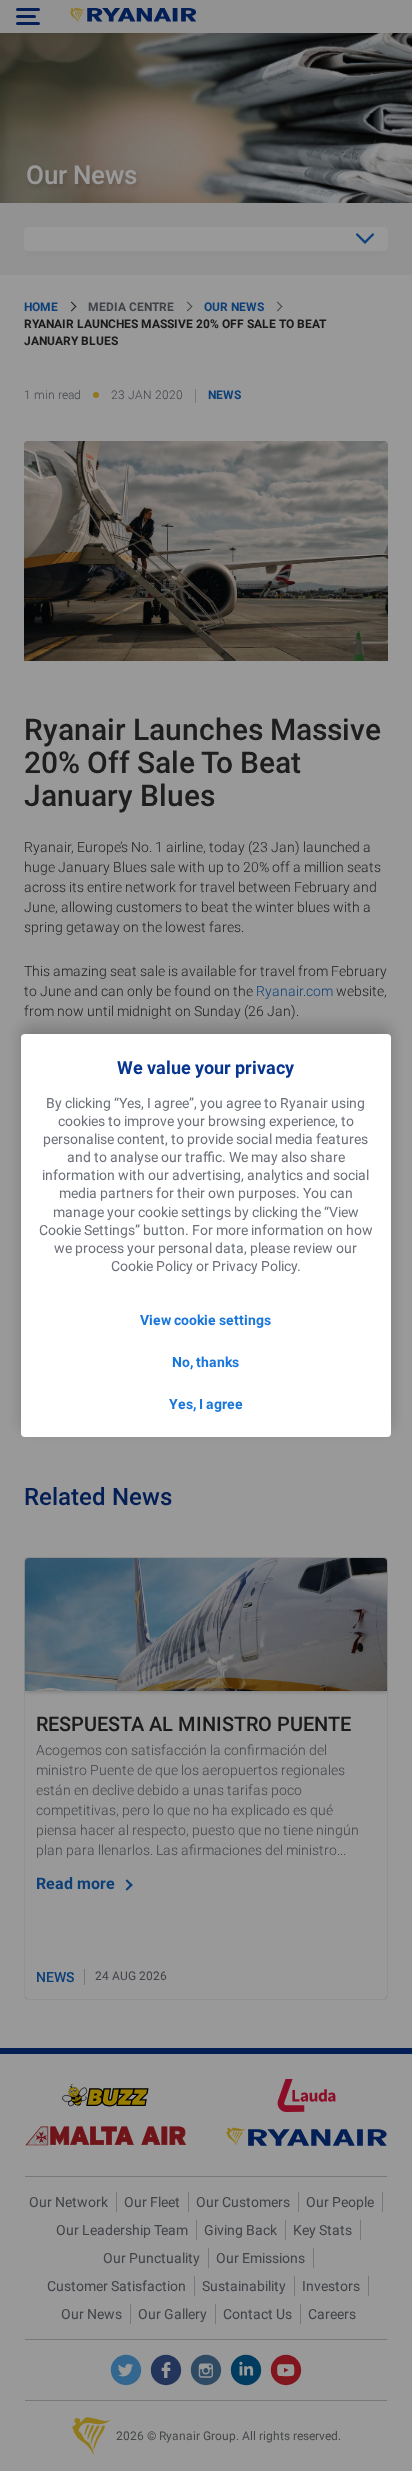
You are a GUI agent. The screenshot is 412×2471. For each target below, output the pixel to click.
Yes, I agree (206, 1404)
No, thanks (205, 1362)
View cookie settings (205, 1320)
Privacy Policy (254, 1266)
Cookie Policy (152, 1266)
